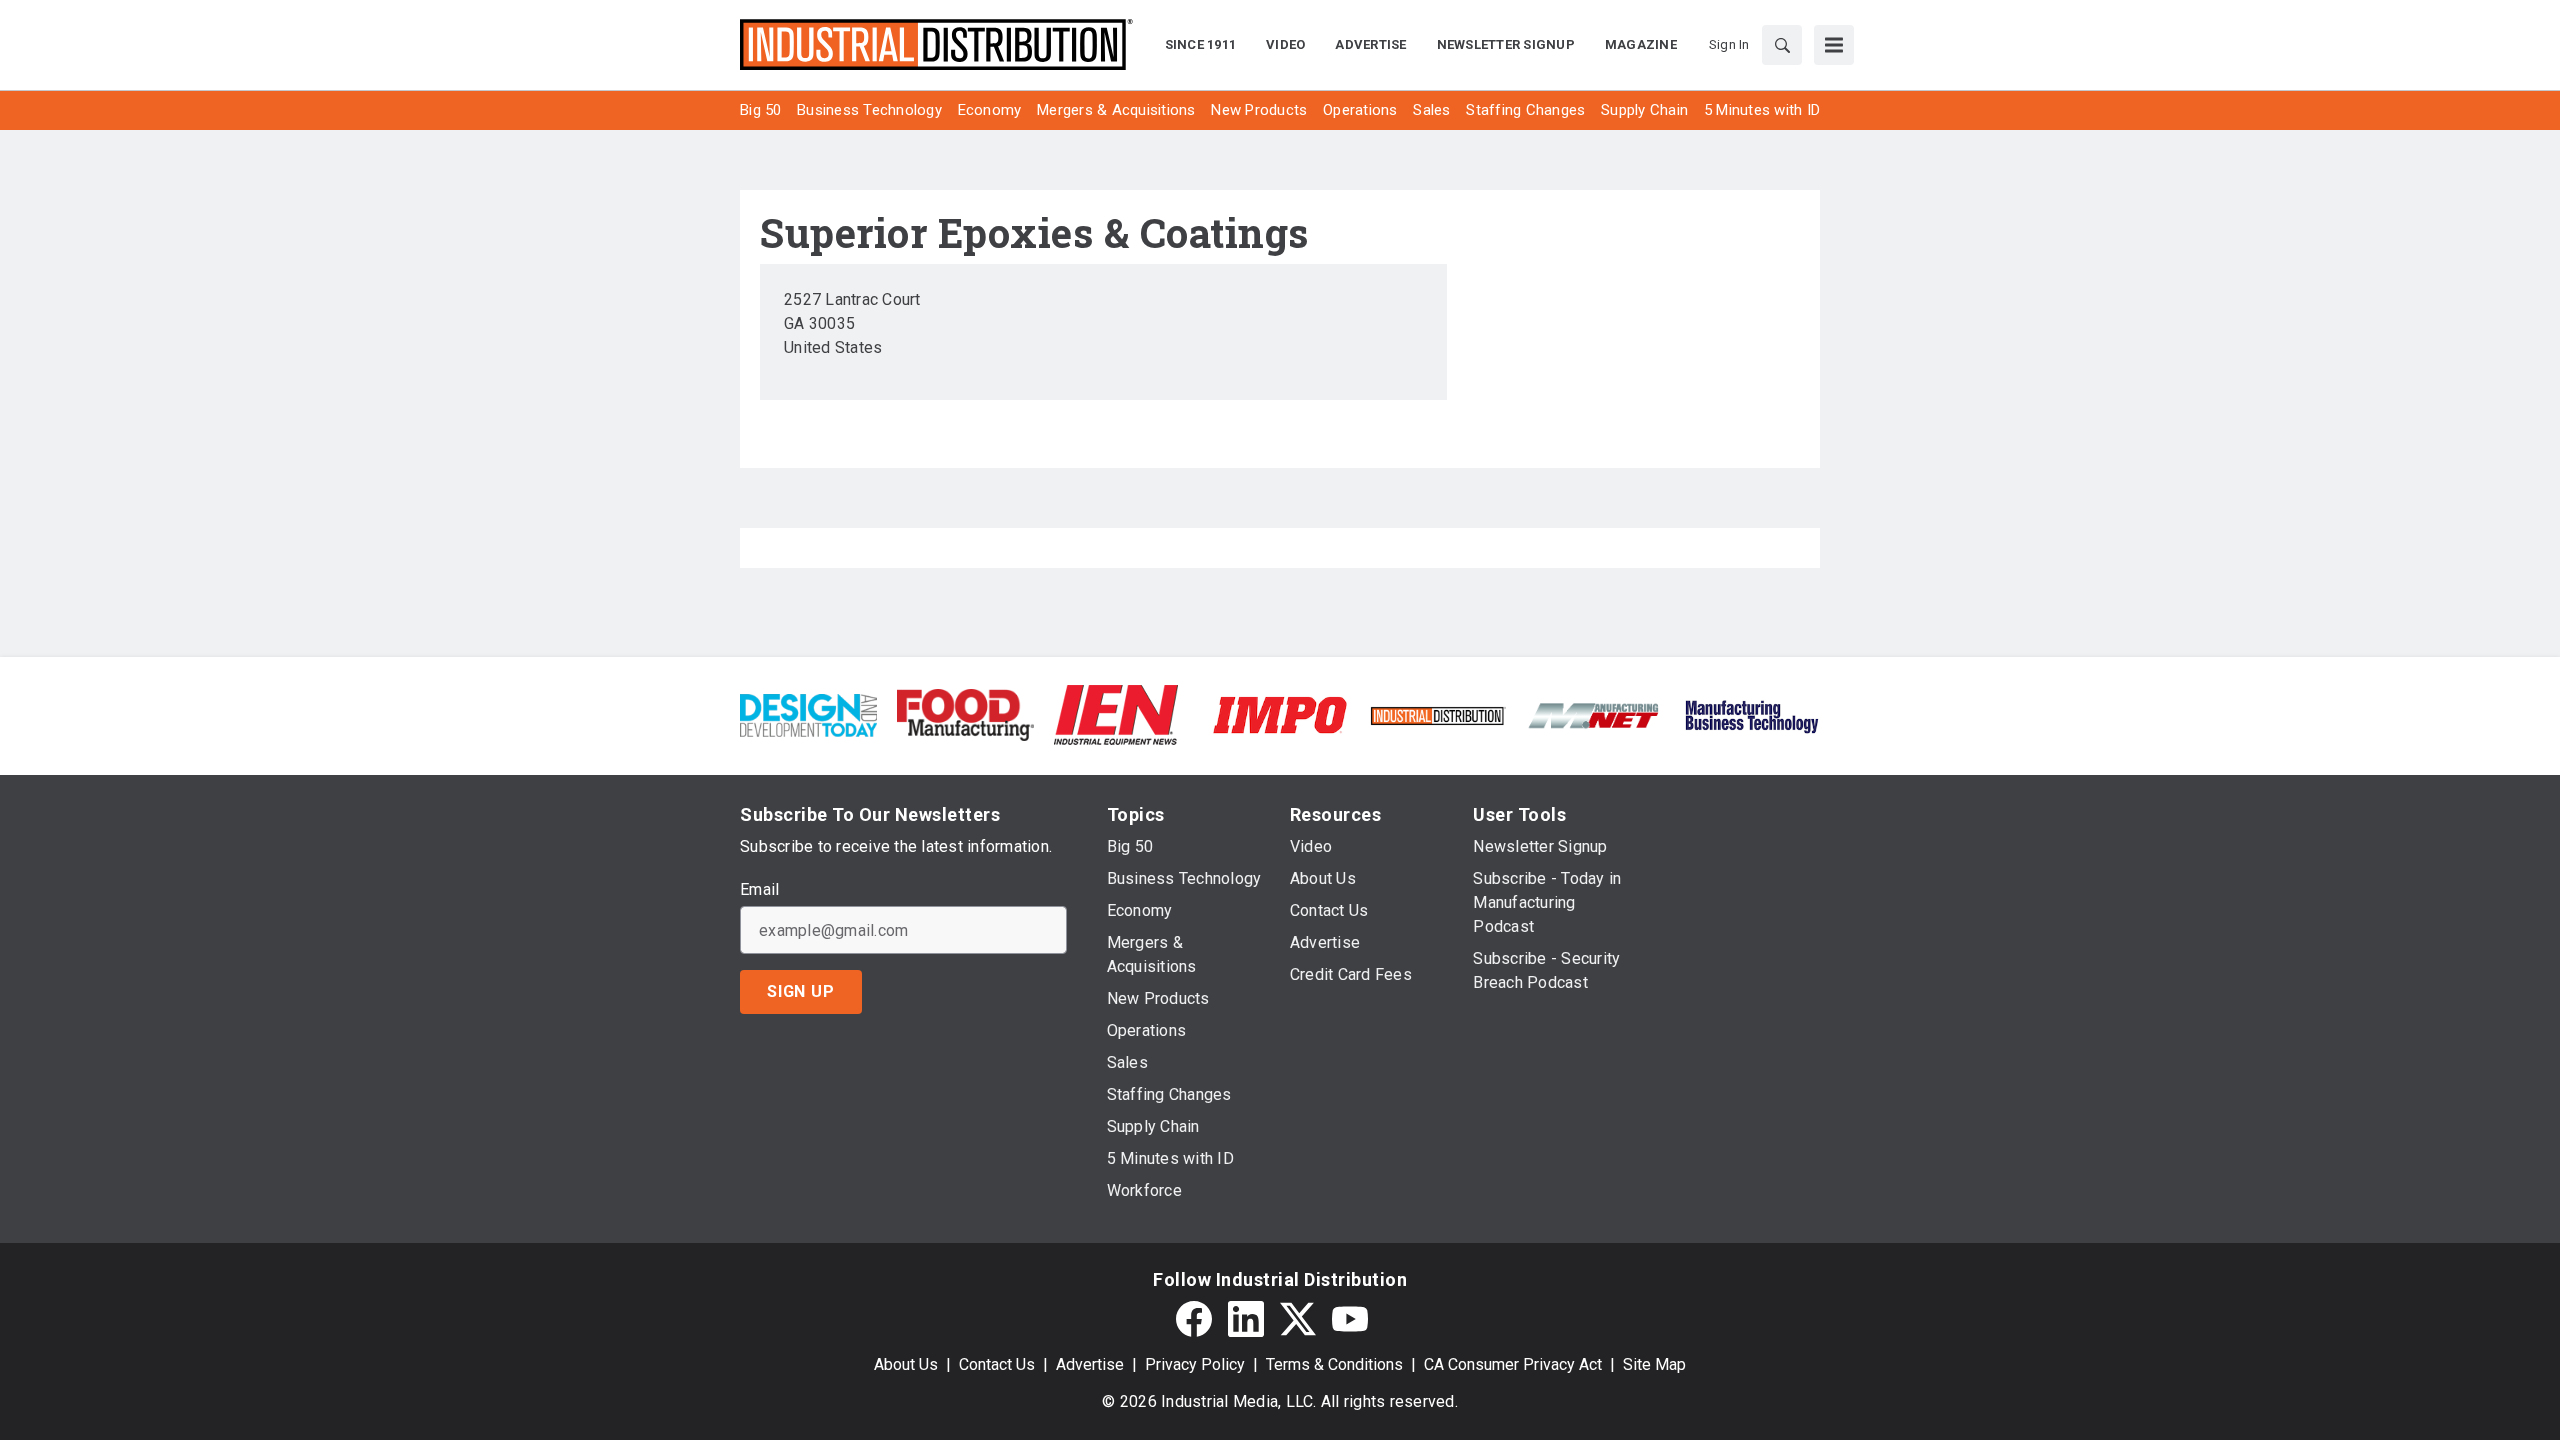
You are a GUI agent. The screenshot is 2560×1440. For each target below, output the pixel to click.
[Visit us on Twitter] (1298, 1319)
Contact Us (997, 1364)
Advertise (1090, 1364)
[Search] (1782, 45)
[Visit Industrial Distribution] (1437, 714)
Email (759, 890)
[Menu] (1834, 45)
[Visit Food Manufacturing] (965, 713)
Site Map (1654, 1364)
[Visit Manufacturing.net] (1594, 714)
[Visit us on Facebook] (1194, 1319)
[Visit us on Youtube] (1350, 1319)
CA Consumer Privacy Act (1513, 1364)
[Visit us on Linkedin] (1246, 1319)
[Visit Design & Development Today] (808, 713)
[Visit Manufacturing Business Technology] (1751, 713)
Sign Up (801, 991)
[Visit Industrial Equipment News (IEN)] (1116, 713)
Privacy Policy (1195, 1364)
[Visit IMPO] (1279, 713)
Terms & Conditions (1334, 1364)
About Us (906, 1364)
